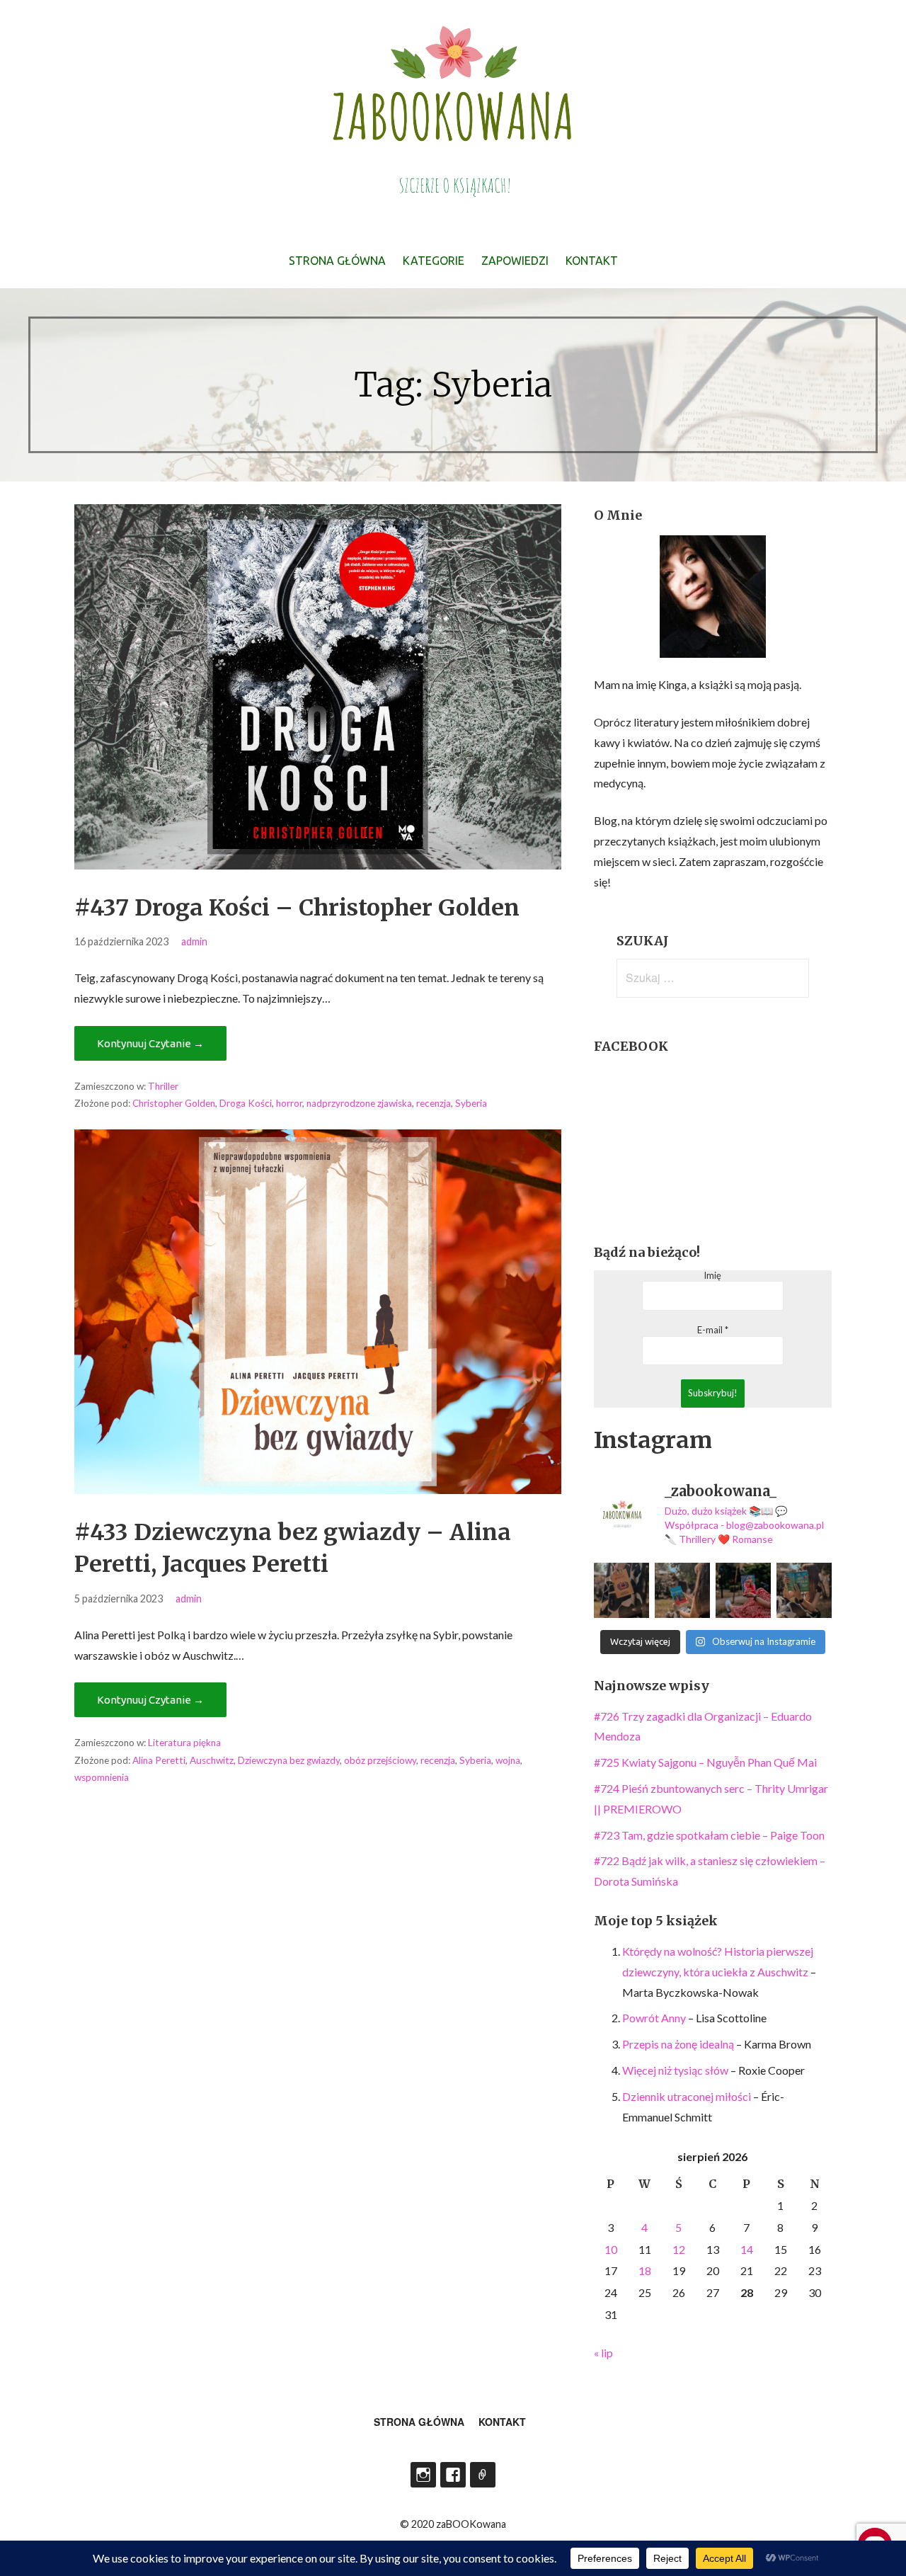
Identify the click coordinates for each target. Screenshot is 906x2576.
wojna (508, 1760)
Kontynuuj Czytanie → (150, 1043)
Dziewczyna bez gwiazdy (289, 1760)
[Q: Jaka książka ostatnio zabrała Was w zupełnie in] (743, 1590)
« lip (603, 2353)
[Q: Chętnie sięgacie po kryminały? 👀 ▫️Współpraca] (621, 1590)
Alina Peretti (159, 1760)
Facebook (453, 2475)
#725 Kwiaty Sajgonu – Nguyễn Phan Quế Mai (705, 1762)
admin (194, 941)
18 (645, 2270)
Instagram (423, 2475)
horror (289, 1103)
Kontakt (592, 261)
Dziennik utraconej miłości (687, 2096)
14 (747, 2249)
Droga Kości (246, 1103)
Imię (712, 1276)
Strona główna (337, 261)
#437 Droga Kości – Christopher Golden (297, 908)
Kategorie (434, 261)
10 (611, 2249)
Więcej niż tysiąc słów (675, 2070)
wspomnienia (102, 1777)
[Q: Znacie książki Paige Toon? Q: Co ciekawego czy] (804, 1590)
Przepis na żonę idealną (678, 2044)
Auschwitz (212, 1760)
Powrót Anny (654, 2018)
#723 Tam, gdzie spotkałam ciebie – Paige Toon (709, 1835)
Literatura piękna (184, 1743)
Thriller (163, 1086)
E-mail (713, 1330)
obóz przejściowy (380, 1760)
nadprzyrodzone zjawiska (359, 1103)
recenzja (434, 1103)
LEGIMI (483, 2475)
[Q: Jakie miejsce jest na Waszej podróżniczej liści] (682, 1590)
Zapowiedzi (515, 261)
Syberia (471, 1103)
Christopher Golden (174, 1103)
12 (679, 2249)
